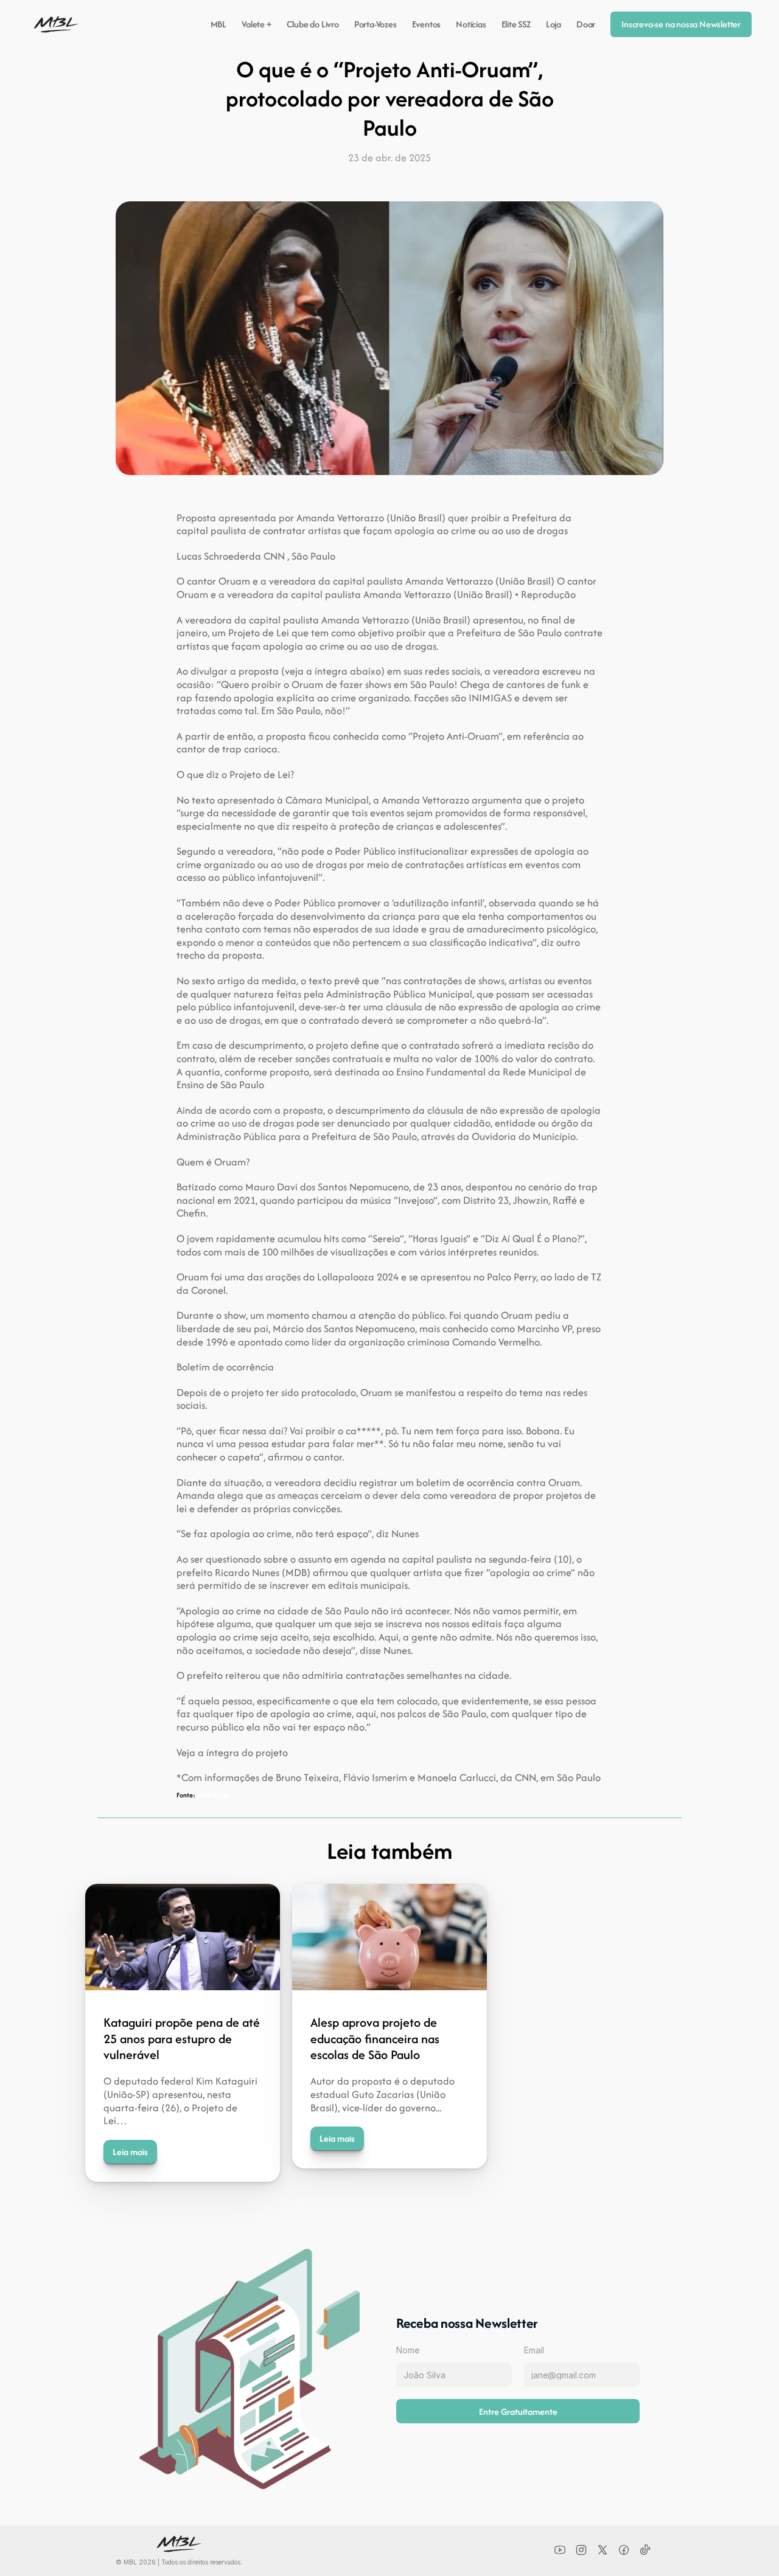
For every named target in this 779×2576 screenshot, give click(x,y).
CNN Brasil (214, 1795)
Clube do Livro (313, 24)
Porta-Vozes (376, 24)
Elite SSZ (516, 24)
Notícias (471, 24)
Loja (554, 24)
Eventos (427, 24)
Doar (586, 24)
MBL (219, 24)
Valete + (256, 24)
